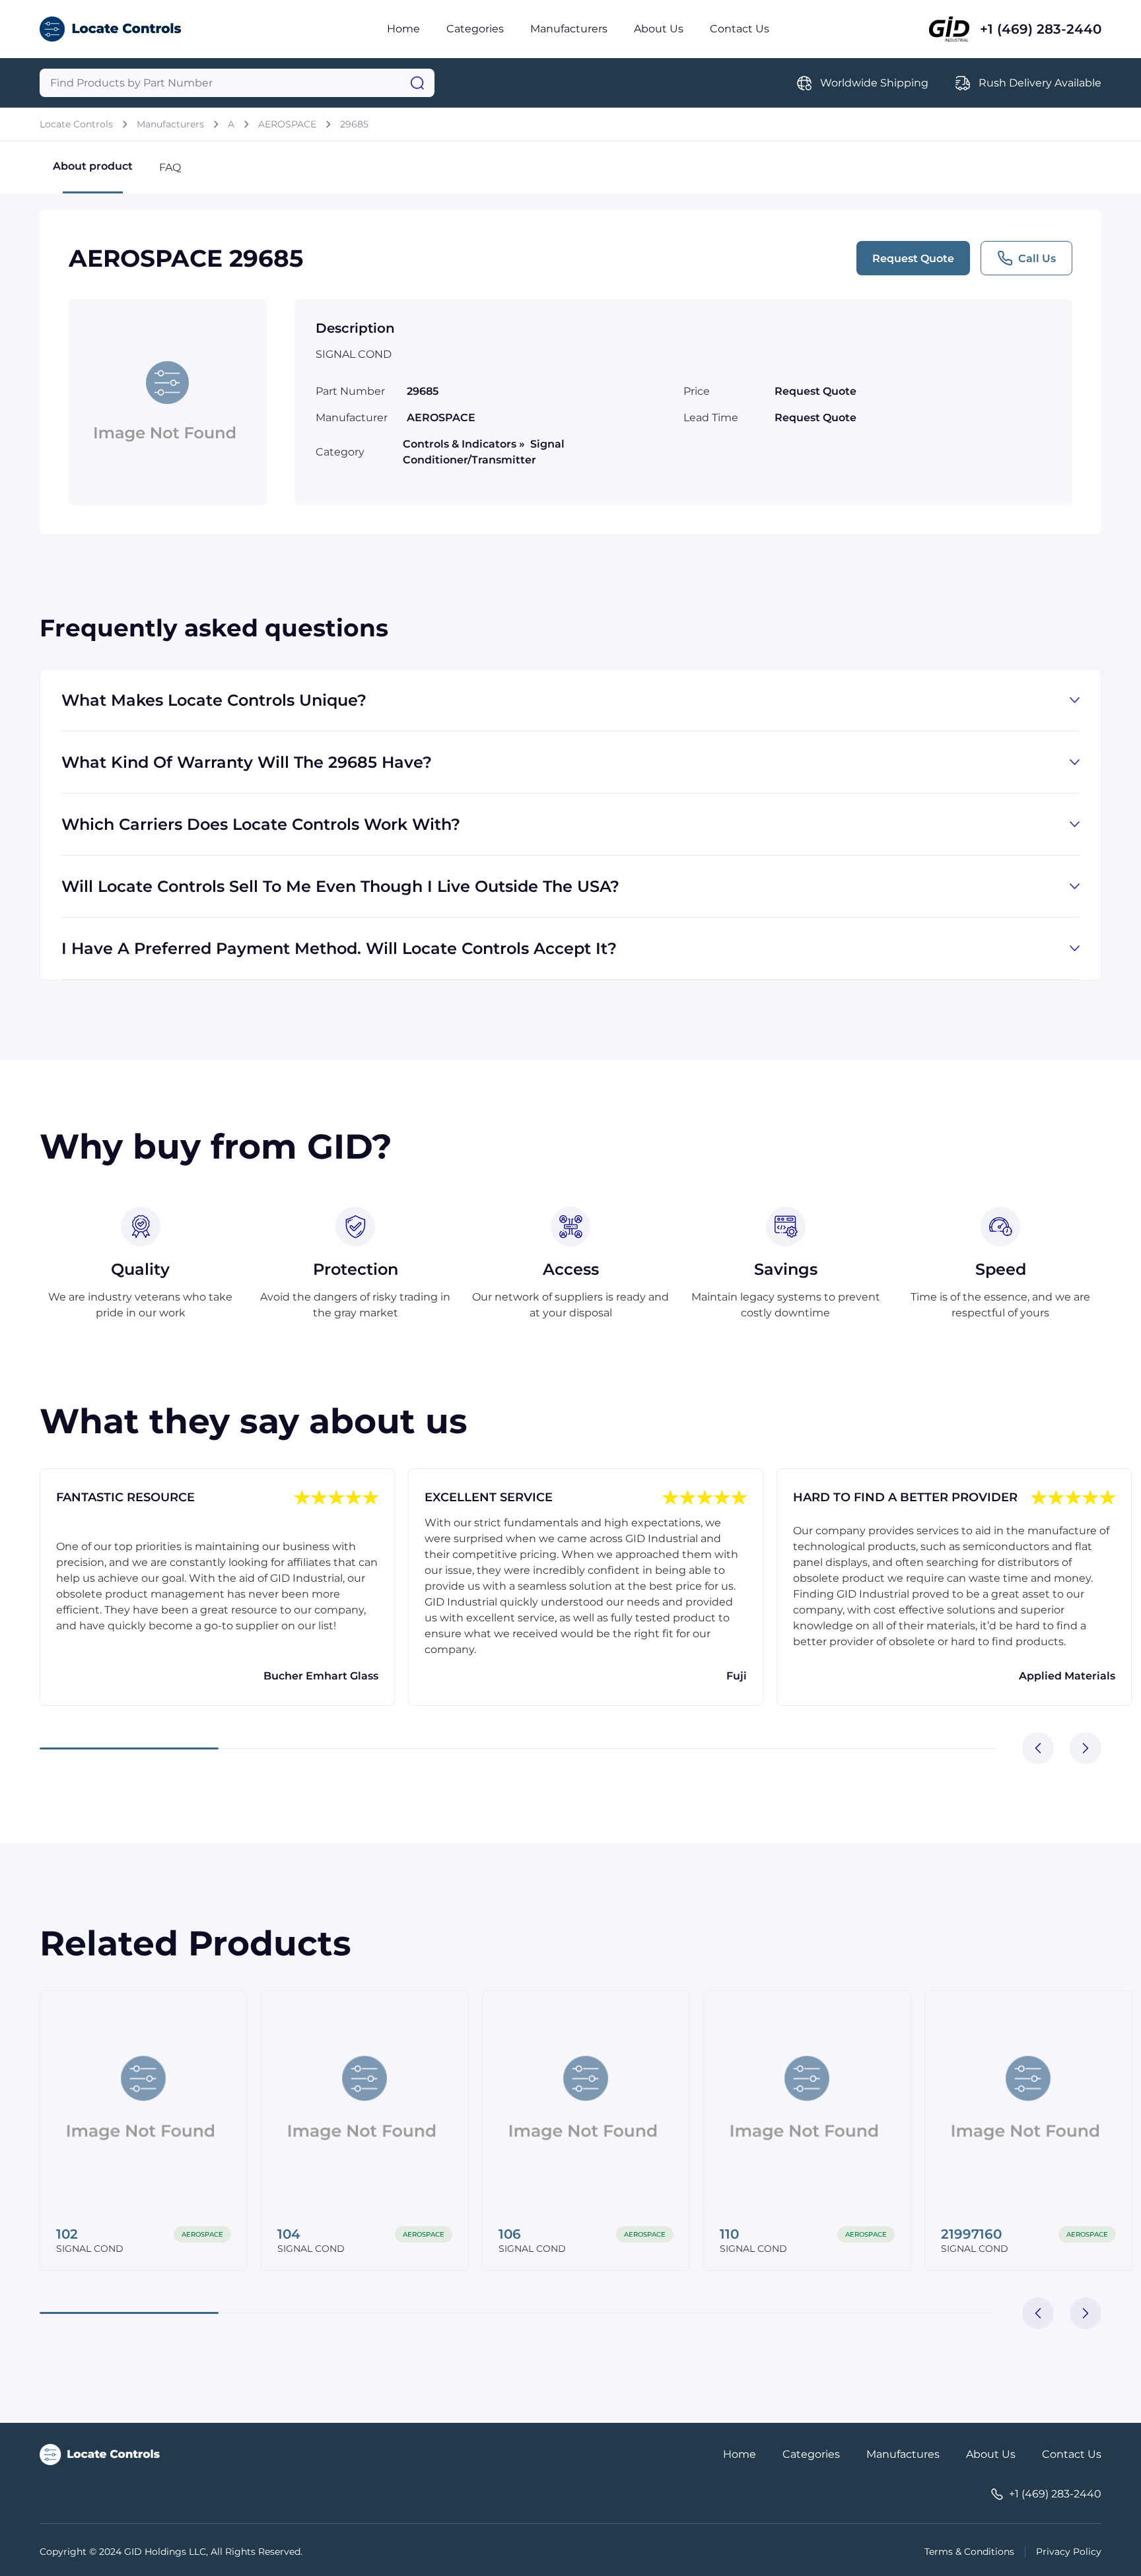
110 (729, 2234)
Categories (475, 29)
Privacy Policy (1069, 2552)
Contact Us (740, 29)
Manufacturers (569, 29)
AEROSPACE (287, 124)
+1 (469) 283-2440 (1041, 29)
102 (67, 2234)
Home (403, 29)
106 (510, 2234)
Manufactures (903, 2454)
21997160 (971, 2234)
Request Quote (913, 258)
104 (289, 2234)
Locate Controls (76, 124)
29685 (354, 124)
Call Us (1037, 258)
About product (93, 166)
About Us (659, 29)
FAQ (170, 167)
